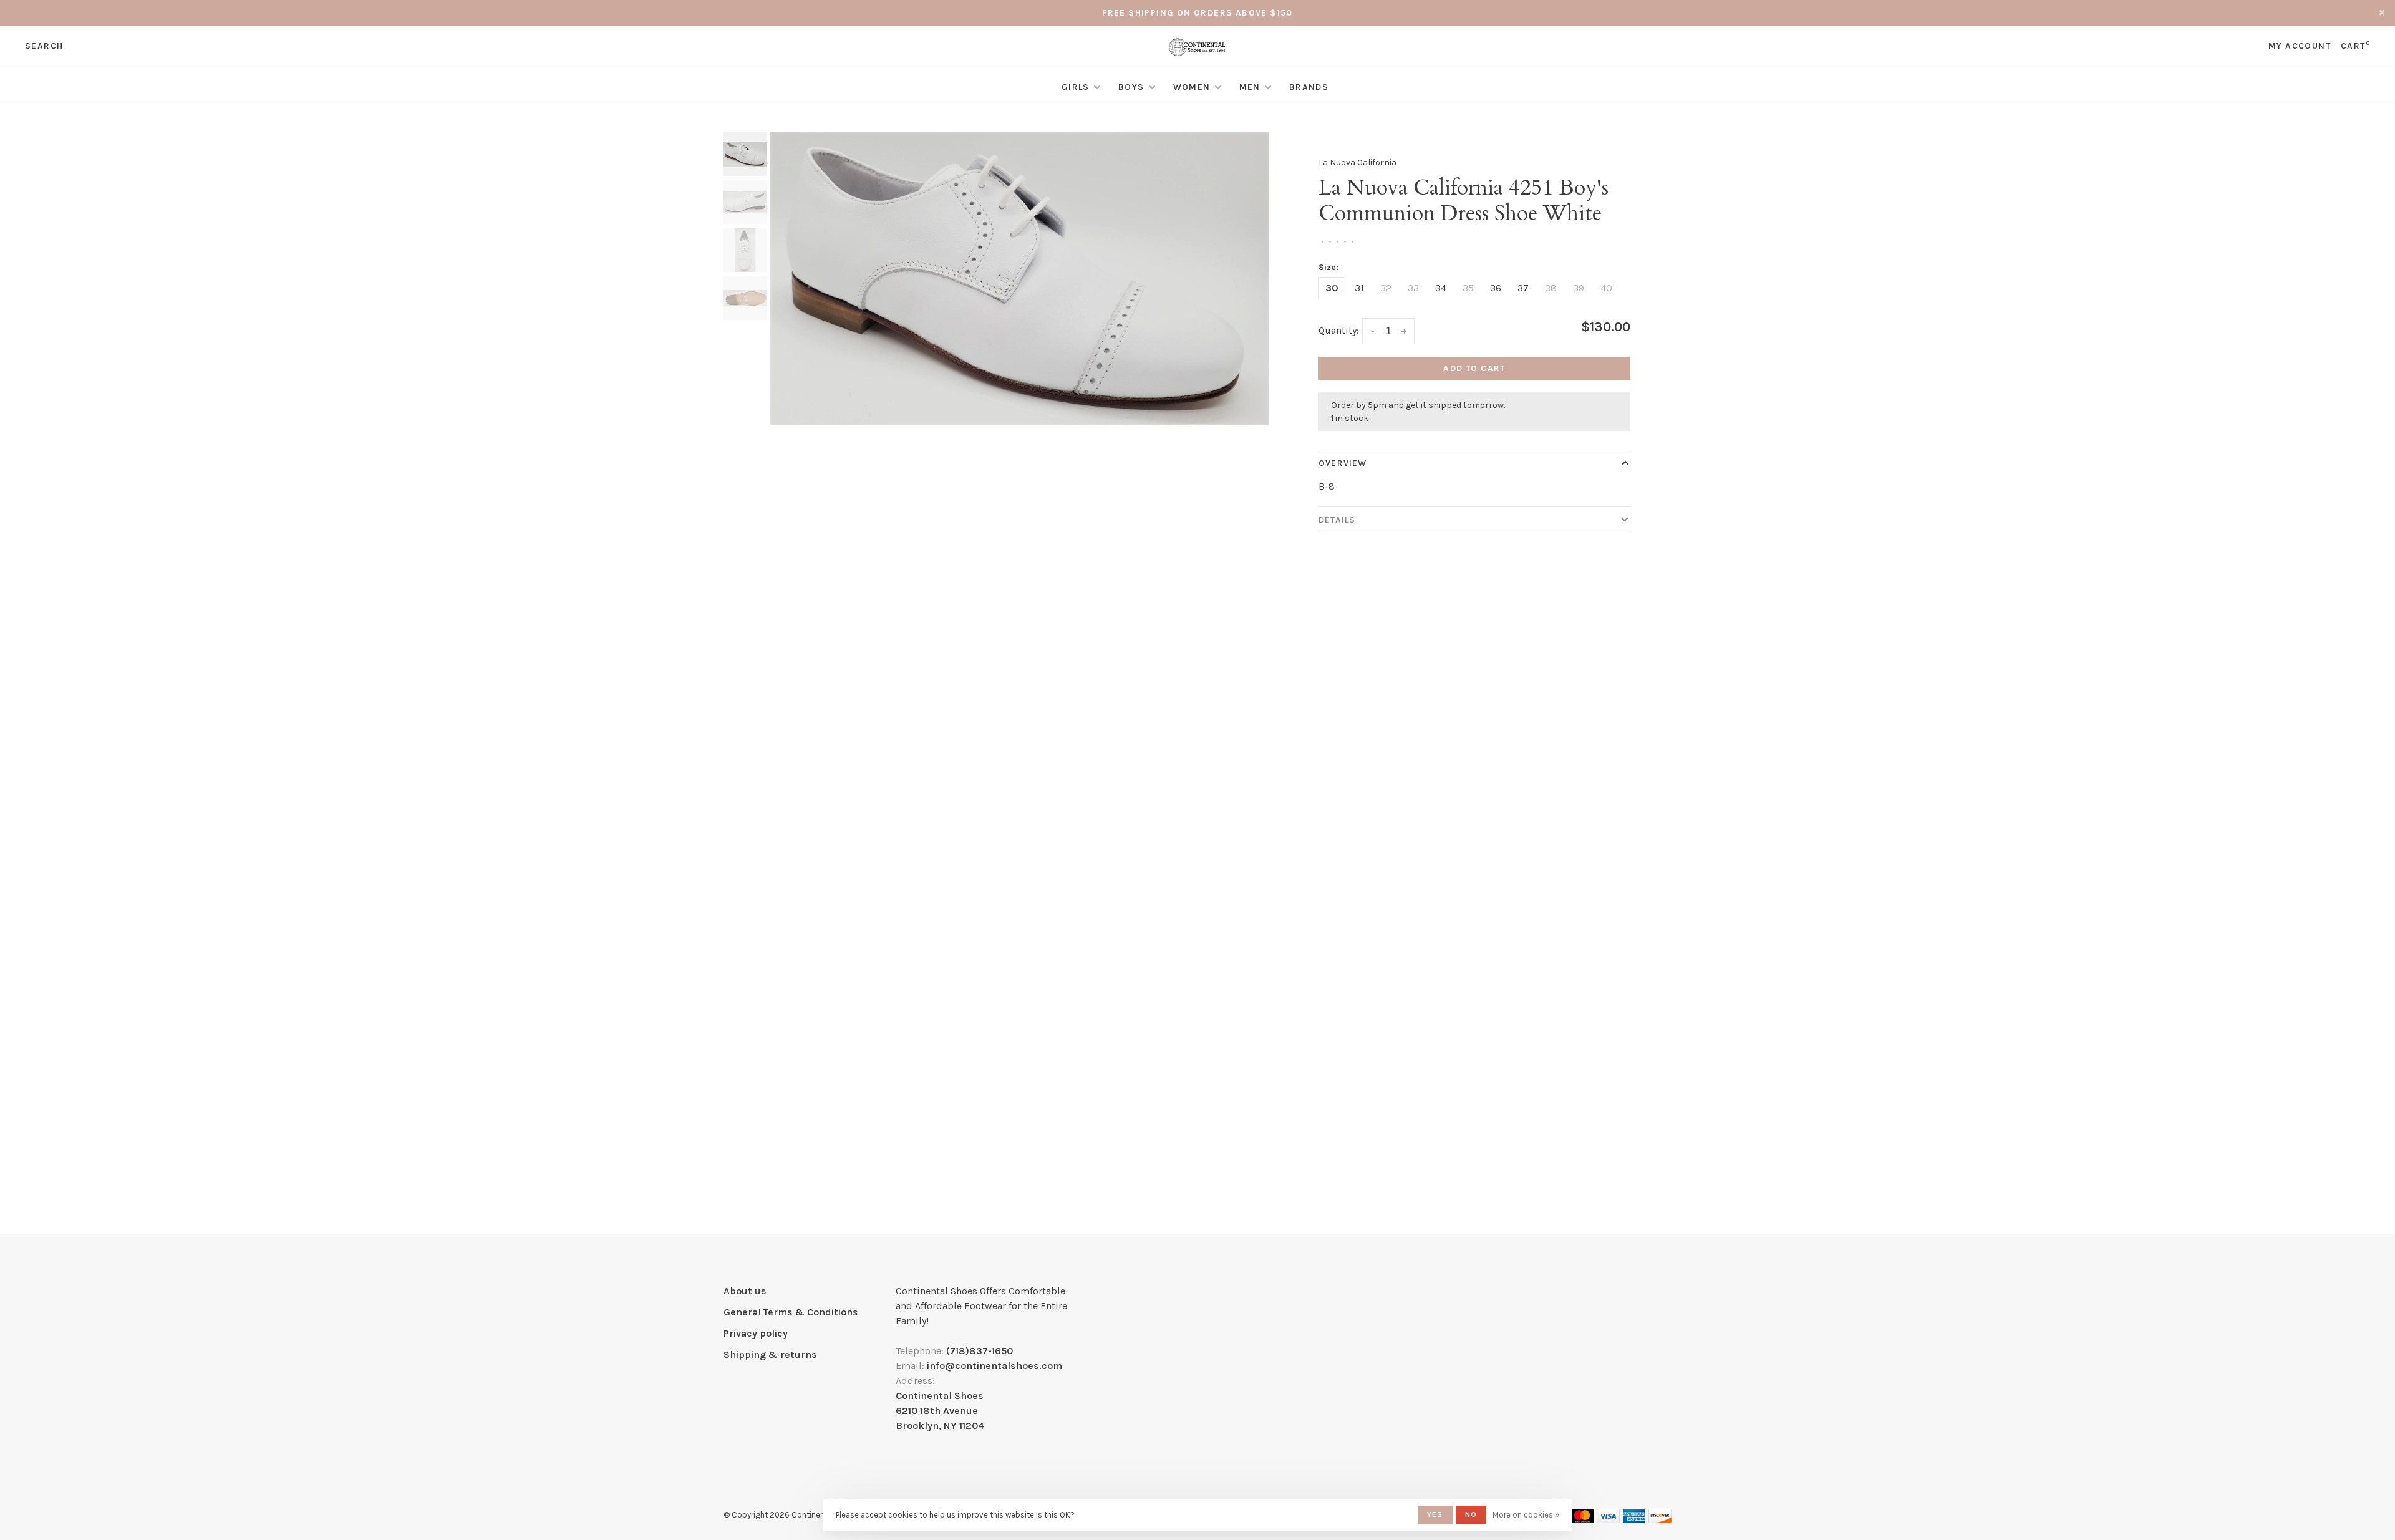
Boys (1131, 87)
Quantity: (1339, 330)
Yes (1435, 1514)
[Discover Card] (1660, 1520)
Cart (2355, 46)
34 (1441, 288)
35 (1468, 288)
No (1471, 1514)
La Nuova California (1357, 162)
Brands (1309, 87)
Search (44, 46)
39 (1579, 288)
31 (1359, 288)
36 (1496, 288)
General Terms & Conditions (791, 1312)
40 (1606, 288)
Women (1192, 87)
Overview (1343, 463)
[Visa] (1608, 1520)
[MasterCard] (1582, 1520)
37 (1523, 288)
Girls (1076, 87)
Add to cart (1474, 368)
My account (2300, 46)
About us (745, 1291)
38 (1551, 288)
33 (1413, 288)
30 (1332, 288)
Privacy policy (756, 1333)
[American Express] (1634, 1520)
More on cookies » (1526, 1515)
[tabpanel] (1020, 278)
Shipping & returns (770, 1354)
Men (1250, 87)
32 (1386, 288)
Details (1337, 520)
